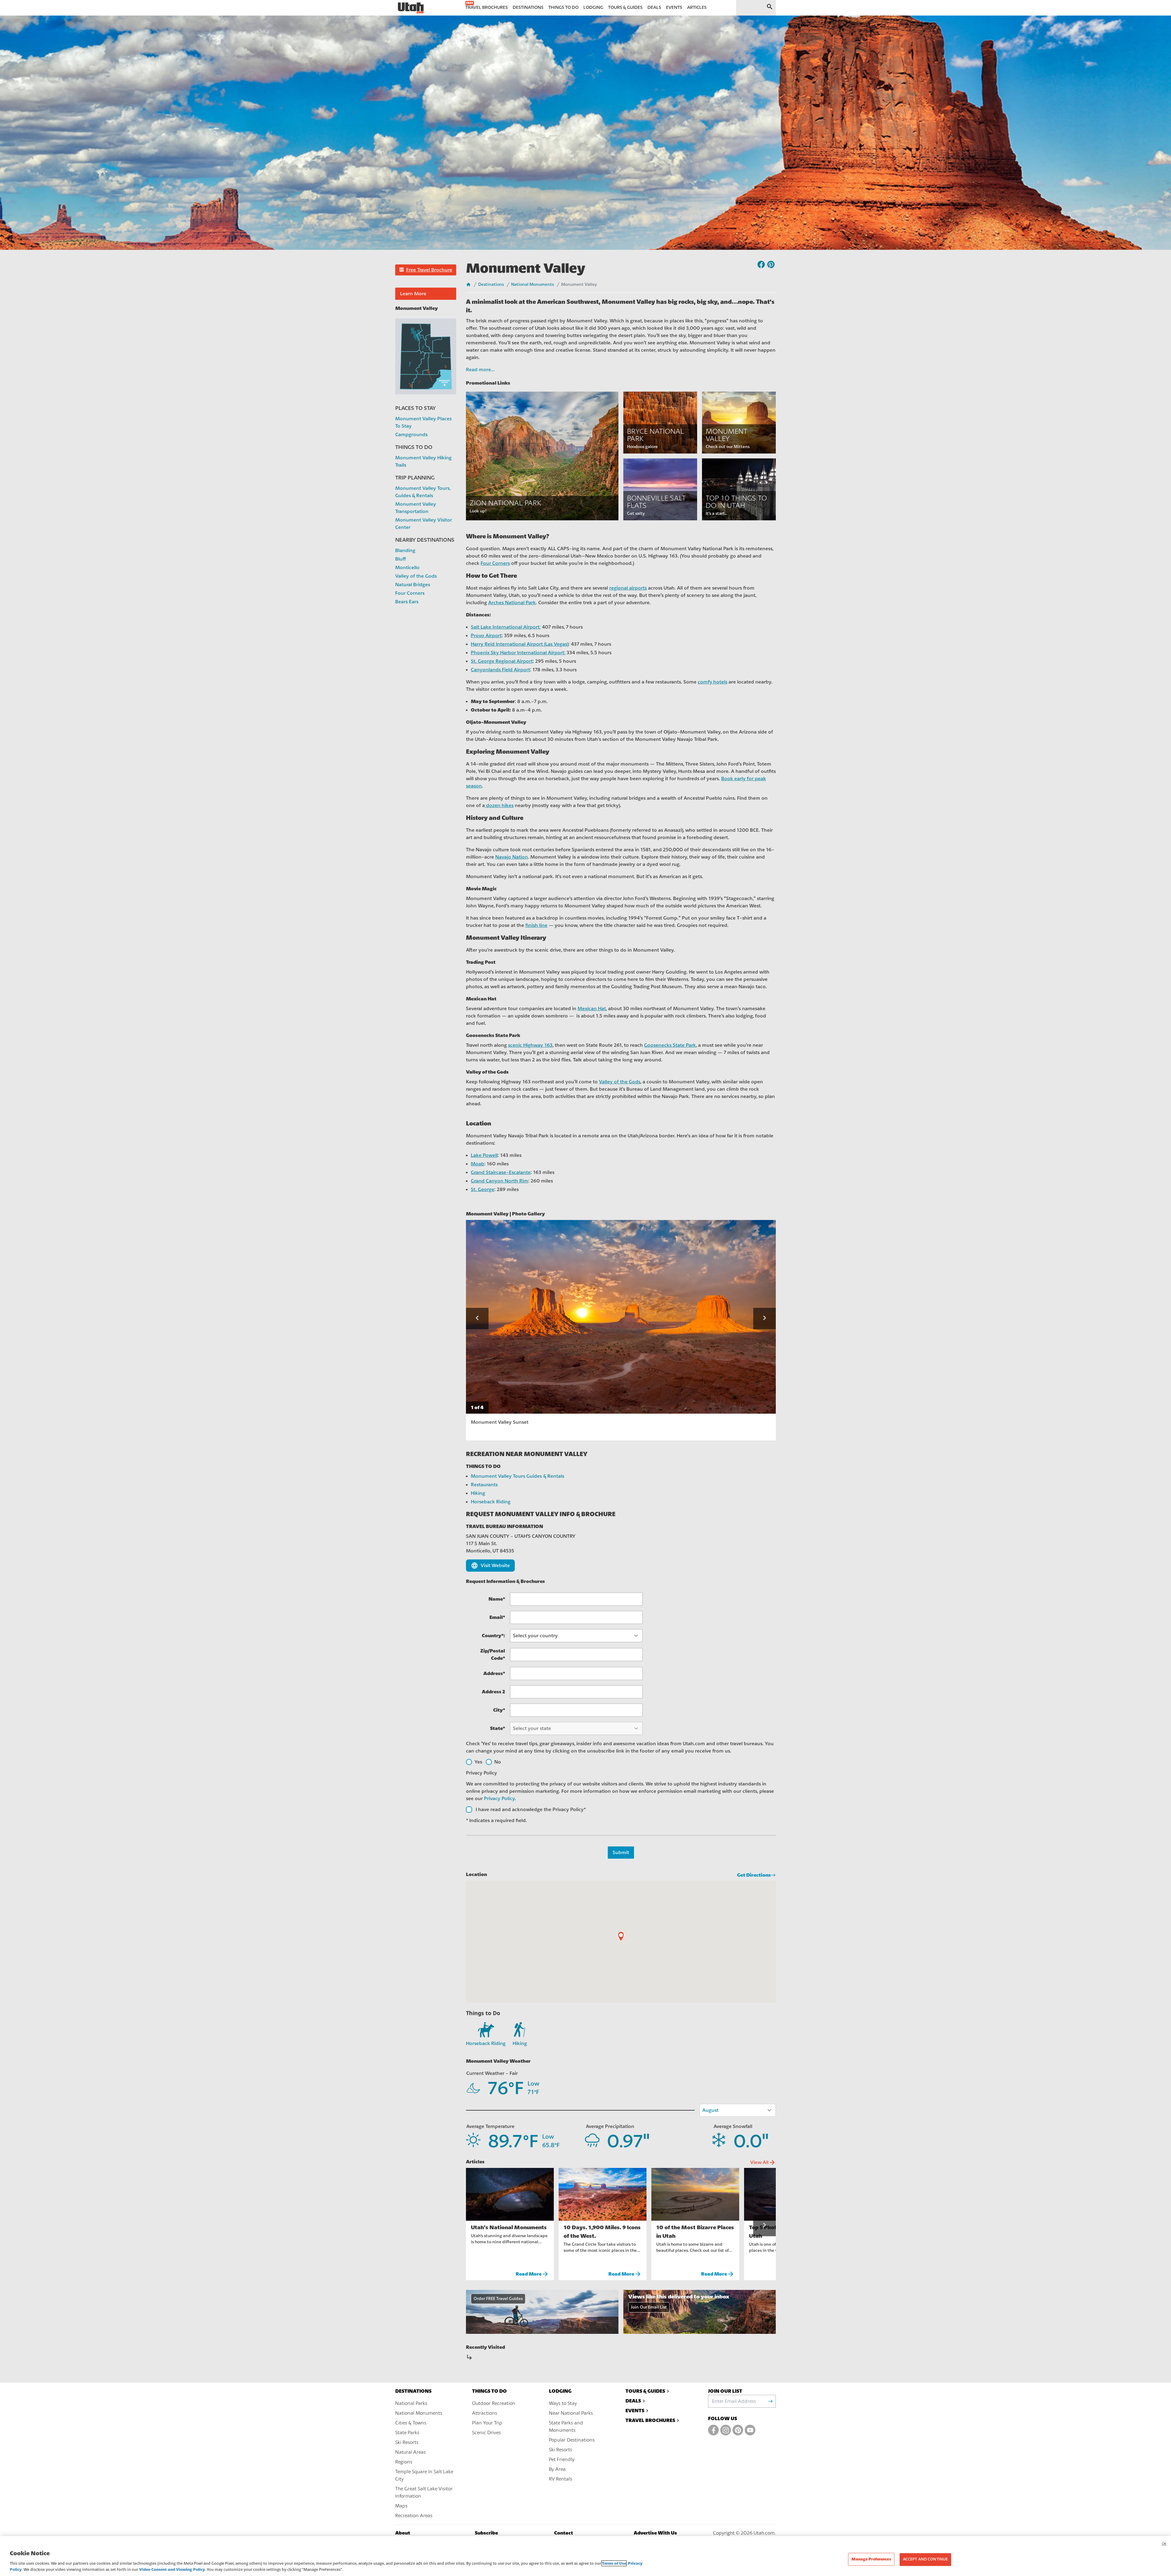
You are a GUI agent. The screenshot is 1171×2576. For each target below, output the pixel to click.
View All (763, 2162)
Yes (478, 1762)
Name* (497, 1599)
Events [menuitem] (674, 7)
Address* (494, 1673)
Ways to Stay (563, 2403)
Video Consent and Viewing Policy (172, 2569)
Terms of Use (614, 2563)
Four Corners (410, 593)
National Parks (411, 2403)
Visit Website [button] (490, 1566)
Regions (404, 2462)
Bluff (401, 559)
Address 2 (493, 1692)
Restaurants (484, 1485)
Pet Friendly (562, 2459)
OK (1164, 2544)
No (498, 1762)
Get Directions (754, 1875)
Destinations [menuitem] (528, 7)
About (403, 2533)
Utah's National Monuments (509, 2227)
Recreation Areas (414, 2516)
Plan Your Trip (487, 2423)
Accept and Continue (925, 2559)
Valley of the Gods (416, 576)
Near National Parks (571, 2413)
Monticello (407, 568)
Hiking (478, 1493)
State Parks (407, 2433)
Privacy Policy (499, 1799)
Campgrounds (411, 435)
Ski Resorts (407, 2442)
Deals (633, 2401)
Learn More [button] (413, 294)
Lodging (560, 2391)
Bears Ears (407, 602)
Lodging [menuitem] (593, 7)
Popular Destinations (572, 2440)
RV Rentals (560, 2479)
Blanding (405, 551)
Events (635, 2411)
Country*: (493, 1636)
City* (499, 1710)
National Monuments (532, 285)
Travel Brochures (650, 2420)
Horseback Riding (491, 1502)
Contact (564, 2533)
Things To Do (489, 2391)
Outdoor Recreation (494, 2403)
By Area (557, 2469)
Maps (401, 2506)
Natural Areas (410, 2452)
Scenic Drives (486, 2433)
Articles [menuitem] (697, 7)
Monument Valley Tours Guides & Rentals (517, 1476)
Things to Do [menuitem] (563, 7)
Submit (621, 1853)
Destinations (491, 285)
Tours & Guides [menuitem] (625, 7)
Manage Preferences (871, 2559)
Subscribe (486, 2533)
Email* (497, 1617)
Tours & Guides (645, 2391)
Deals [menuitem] (654, 7)
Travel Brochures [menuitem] (487, 7)
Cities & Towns (411, 2423)
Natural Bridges (413, 585)
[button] (426, 270)
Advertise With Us (655, 2533)
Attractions (485, 2413)
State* (498, 1728)
